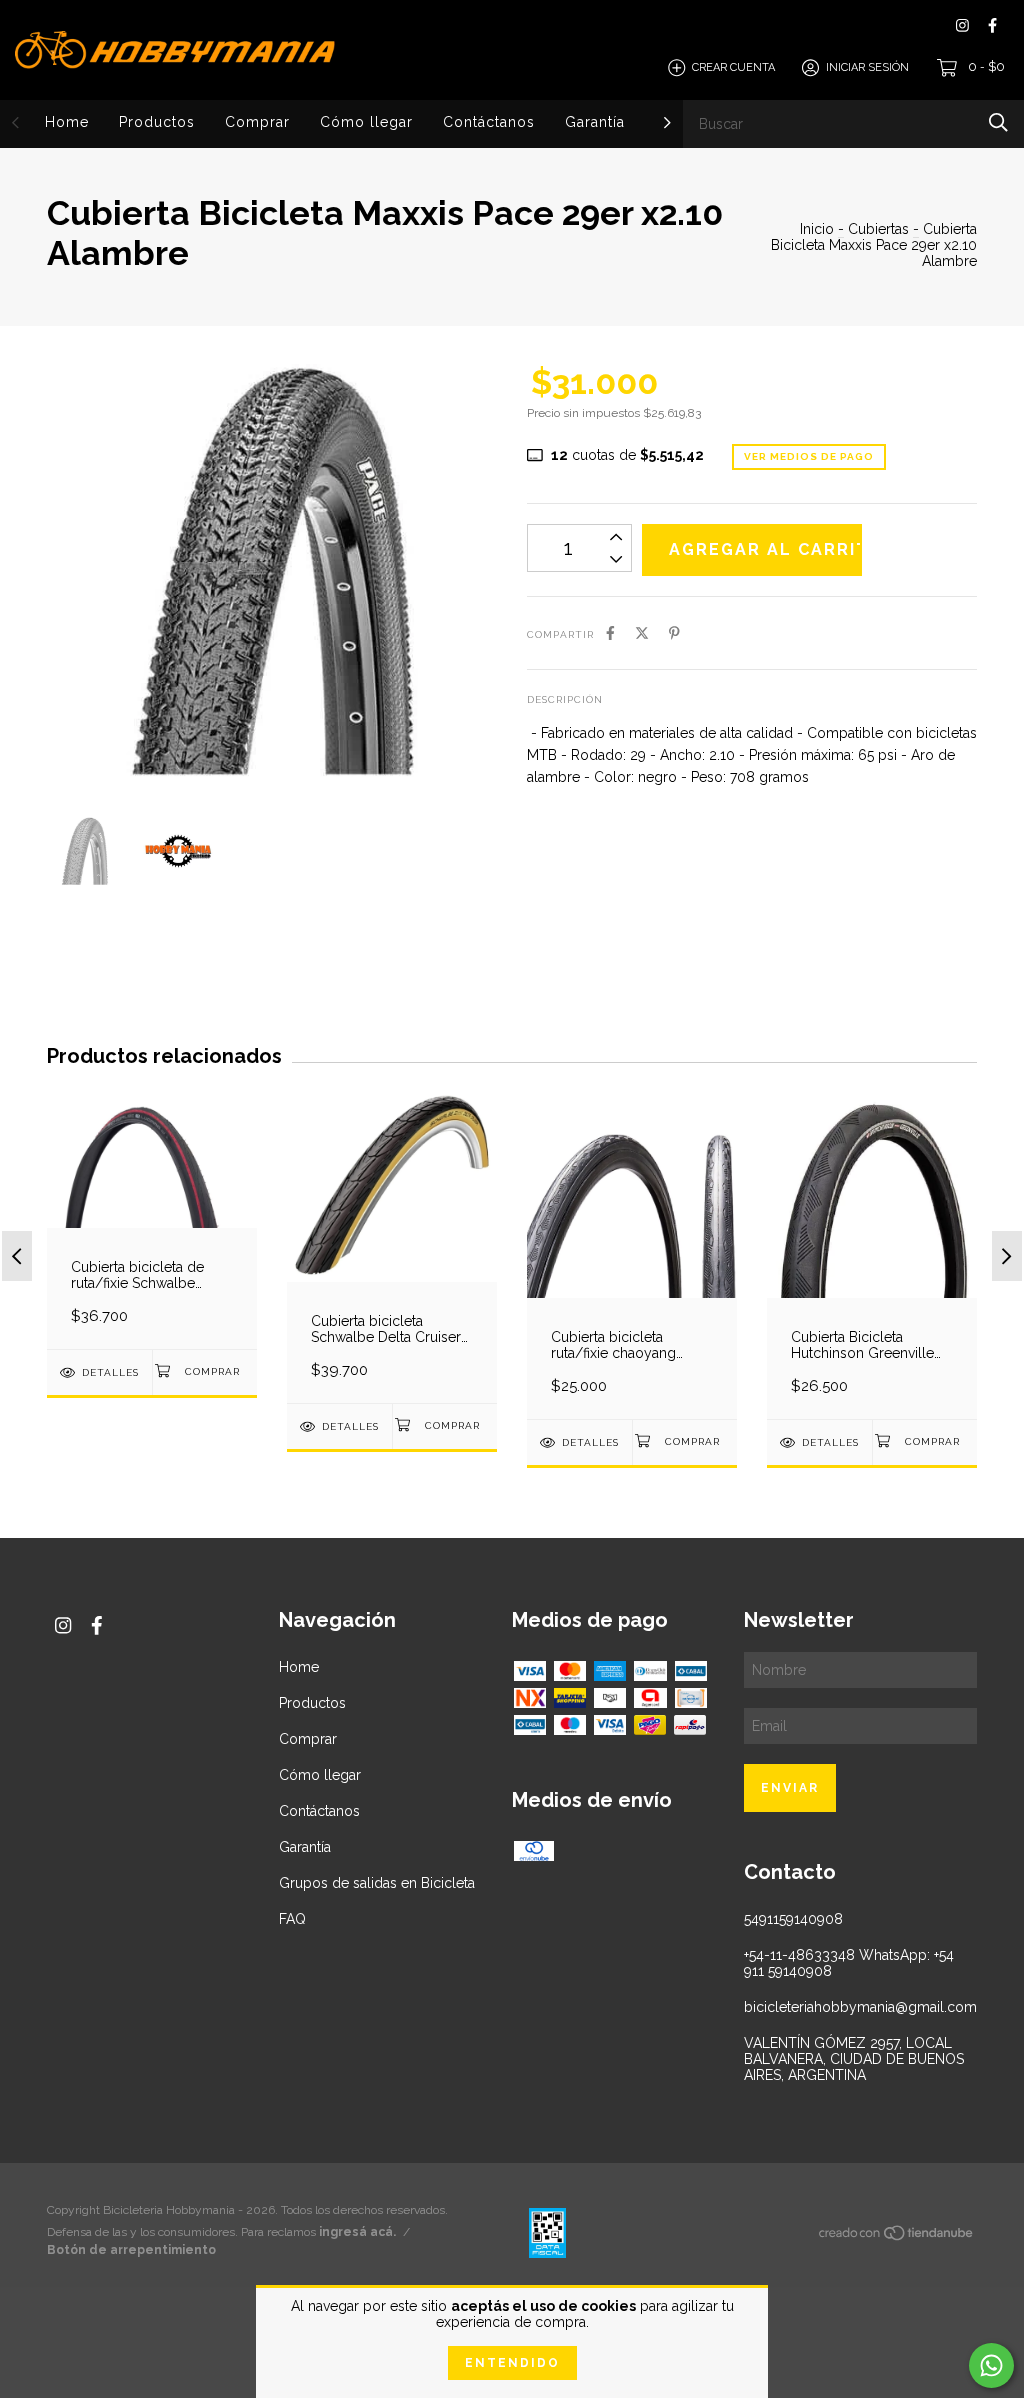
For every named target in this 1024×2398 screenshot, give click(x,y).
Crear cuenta (733, 67)
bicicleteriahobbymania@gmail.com (860, 2007)
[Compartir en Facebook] (610, 633)
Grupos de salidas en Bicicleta (377, 1883)
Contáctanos (489, 122)
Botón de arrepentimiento (131, 2250)
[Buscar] (998, 122)
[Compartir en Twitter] (642, 633)
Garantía (595, 122)
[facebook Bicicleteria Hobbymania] (992, 25)
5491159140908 (793, 1919)
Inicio (817, 229)
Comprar (257, 122)
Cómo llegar (366, 122)
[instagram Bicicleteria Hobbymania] (962, 25)
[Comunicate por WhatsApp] (991, 2365)
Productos (157, 122)
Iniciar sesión (867, 67)
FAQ (292, 1919)
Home (67, 122)
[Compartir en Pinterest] (674, 633)
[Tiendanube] (897, 2236)
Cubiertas (878, 229)
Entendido (512, 2363)
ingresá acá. (357, 2232)
